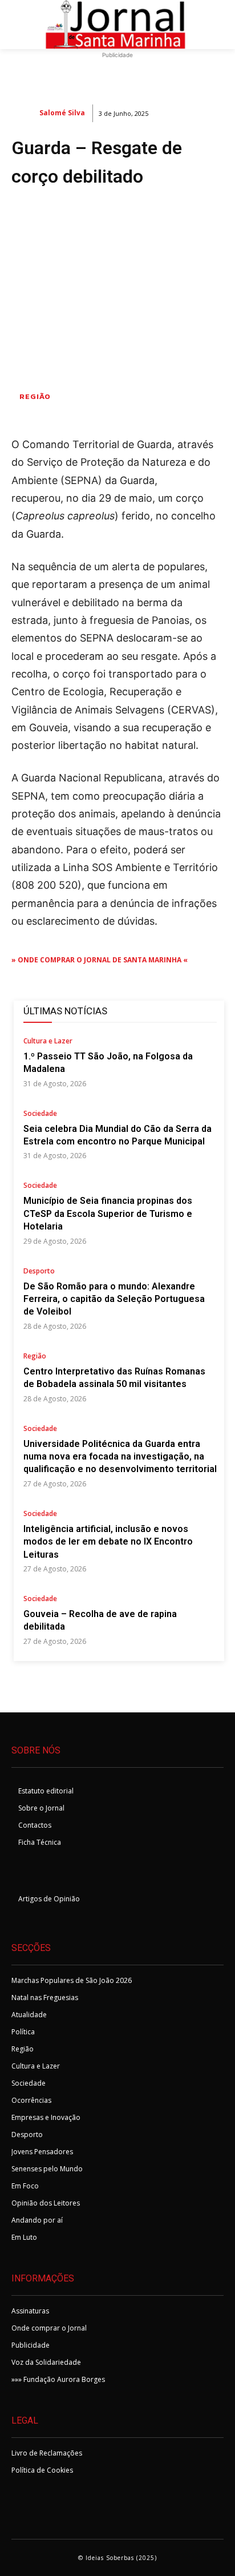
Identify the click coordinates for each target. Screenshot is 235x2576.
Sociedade (40, 1114)
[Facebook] (24, 1873)
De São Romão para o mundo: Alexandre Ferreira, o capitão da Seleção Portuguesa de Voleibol (114, 1299)
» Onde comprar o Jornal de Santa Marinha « (100, 960)
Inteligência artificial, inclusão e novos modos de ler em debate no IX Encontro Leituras (108, 1542)
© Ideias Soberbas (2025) (117, 2558)
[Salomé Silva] (25, 113)
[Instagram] (52, 1873)
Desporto (39, 1272)
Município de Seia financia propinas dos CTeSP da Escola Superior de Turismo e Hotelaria (108, 1214)
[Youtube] (80, 1873)
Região (35, 396)
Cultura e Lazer (48, 1042)
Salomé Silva (62, 113)
